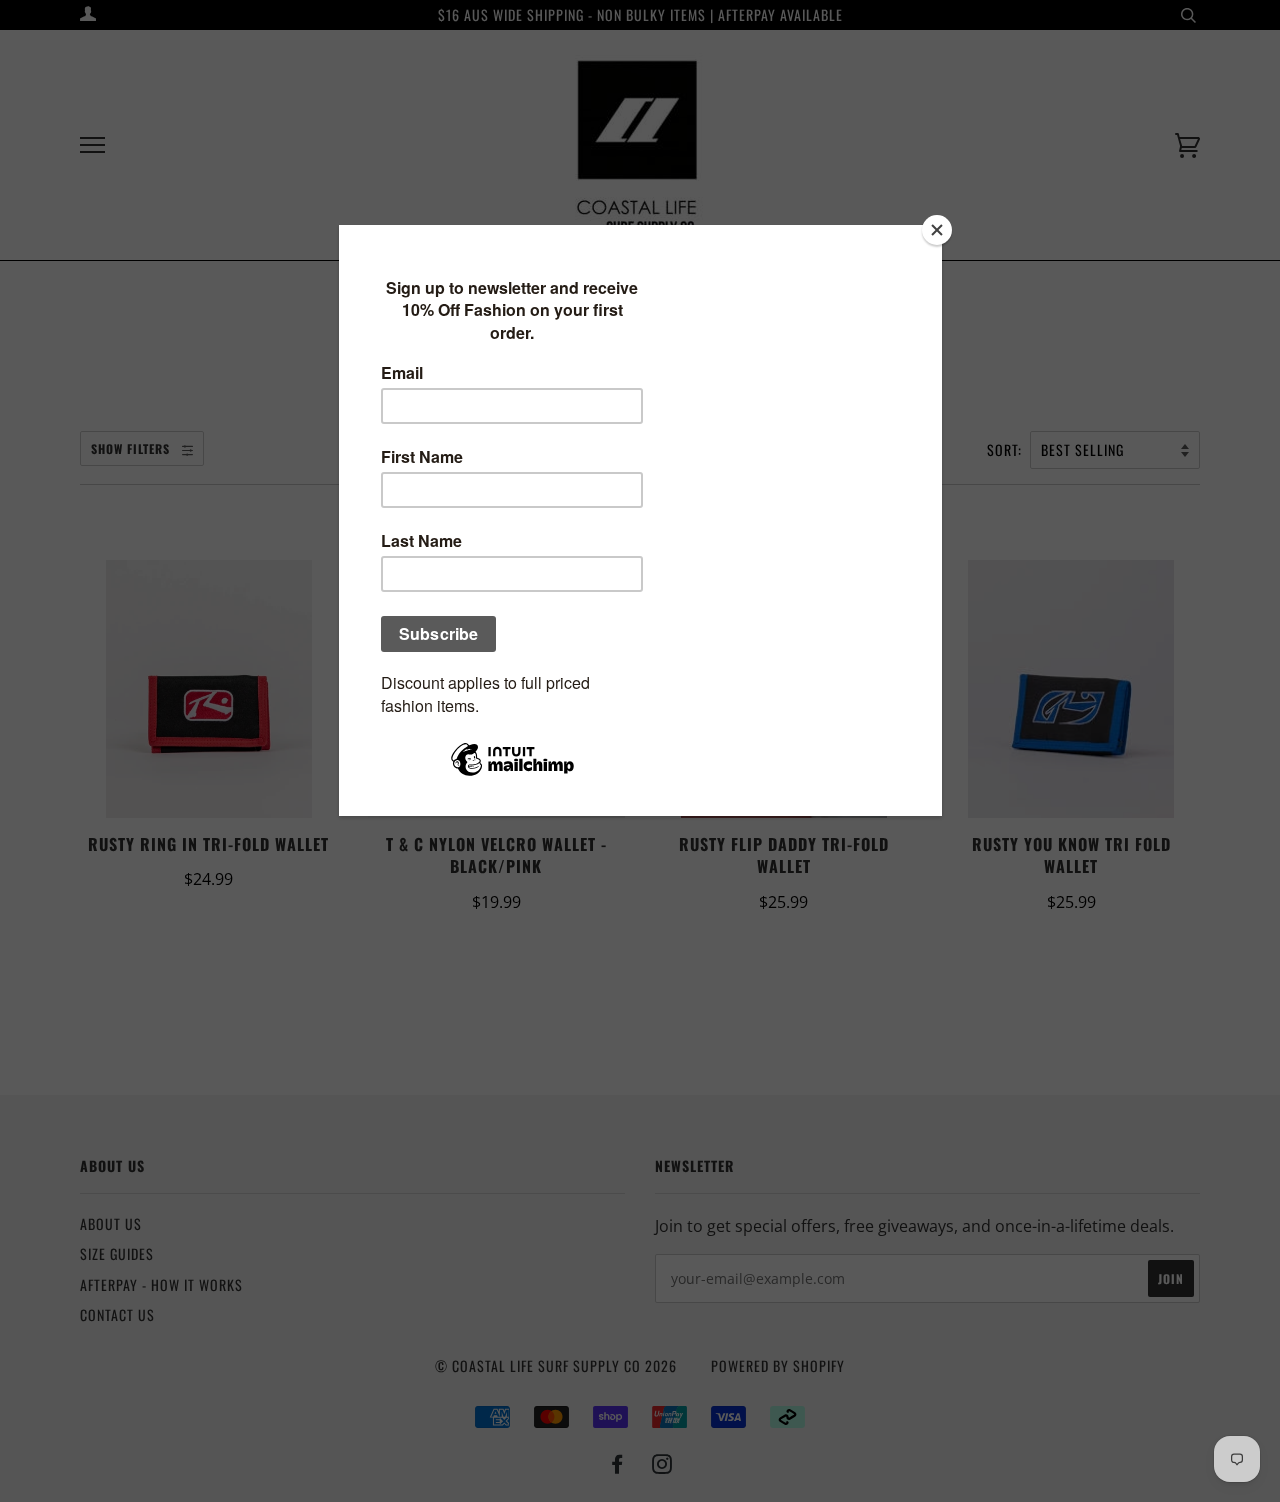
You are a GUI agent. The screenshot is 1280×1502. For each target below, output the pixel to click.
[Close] (937, 230)
